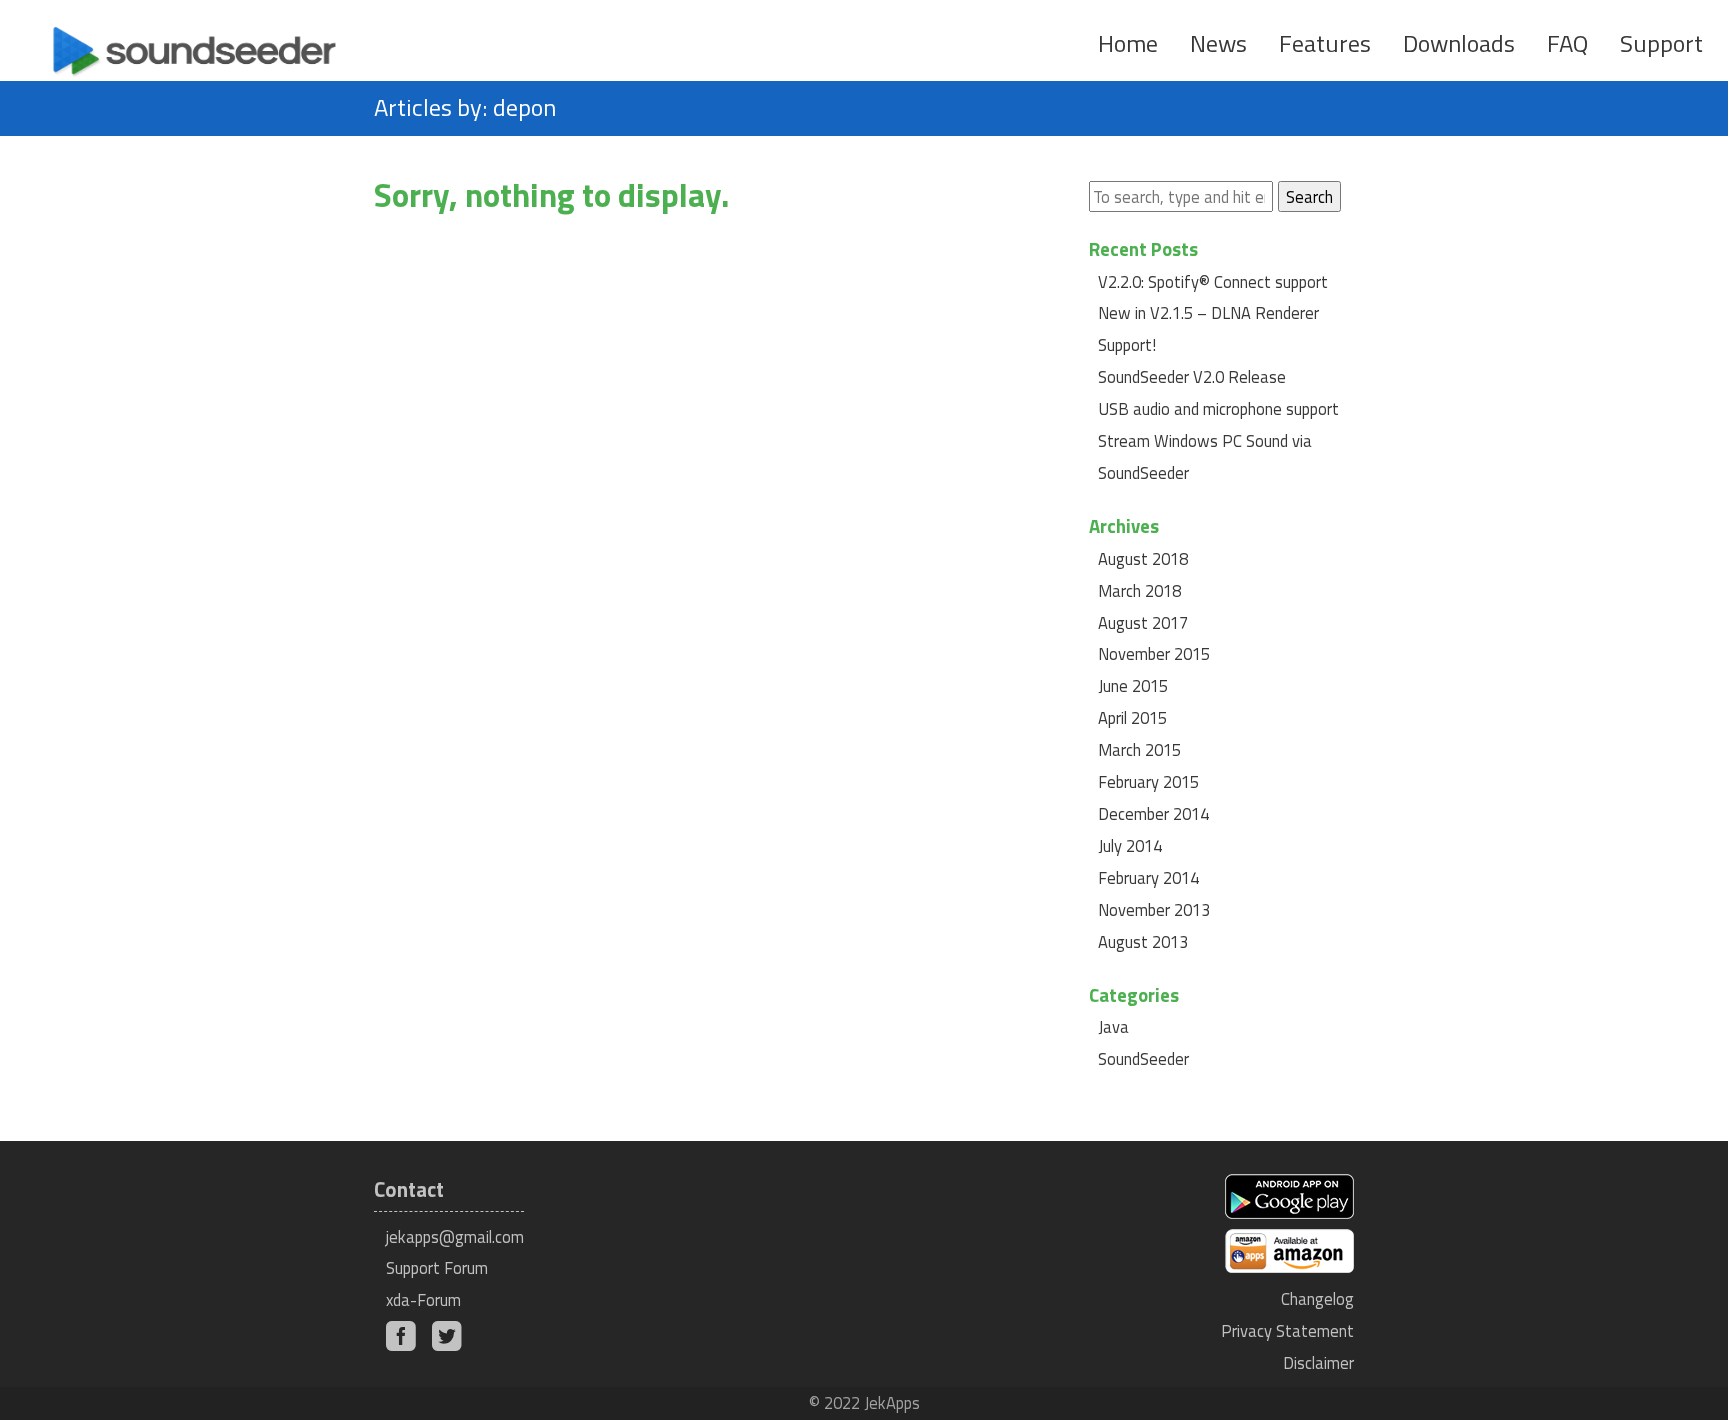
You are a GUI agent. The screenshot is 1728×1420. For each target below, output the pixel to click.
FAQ (1567, 43)
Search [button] (1309, 196)
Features (1325, 43)
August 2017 (1143, 622)
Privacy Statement (1287, 1330)
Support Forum (437, 1267)
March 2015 (1139, 749)
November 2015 (1154, 653)
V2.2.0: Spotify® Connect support (1213, 281)
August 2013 (1143, 941)
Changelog (1317, 1298)
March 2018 (1139, 590)
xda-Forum (423, 1299)
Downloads (1459, 43)
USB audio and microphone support (1218, 408)
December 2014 (1153, 813)
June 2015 (1133, 685)
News (1218, 43)
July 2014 (1130, 845)
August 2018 (1143, 558)
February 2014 (1148, 877)
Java (1113, 1026)
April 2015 (1132, 717)
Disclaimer (1318, 1362)
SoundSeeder (1143, 1058)
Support (1661, 43)
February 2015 (1148, 781)
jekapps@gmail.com (455, 1236)
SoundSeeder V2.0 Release (1192, 376)
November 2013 (1154, 909)
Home (1128, 43)
